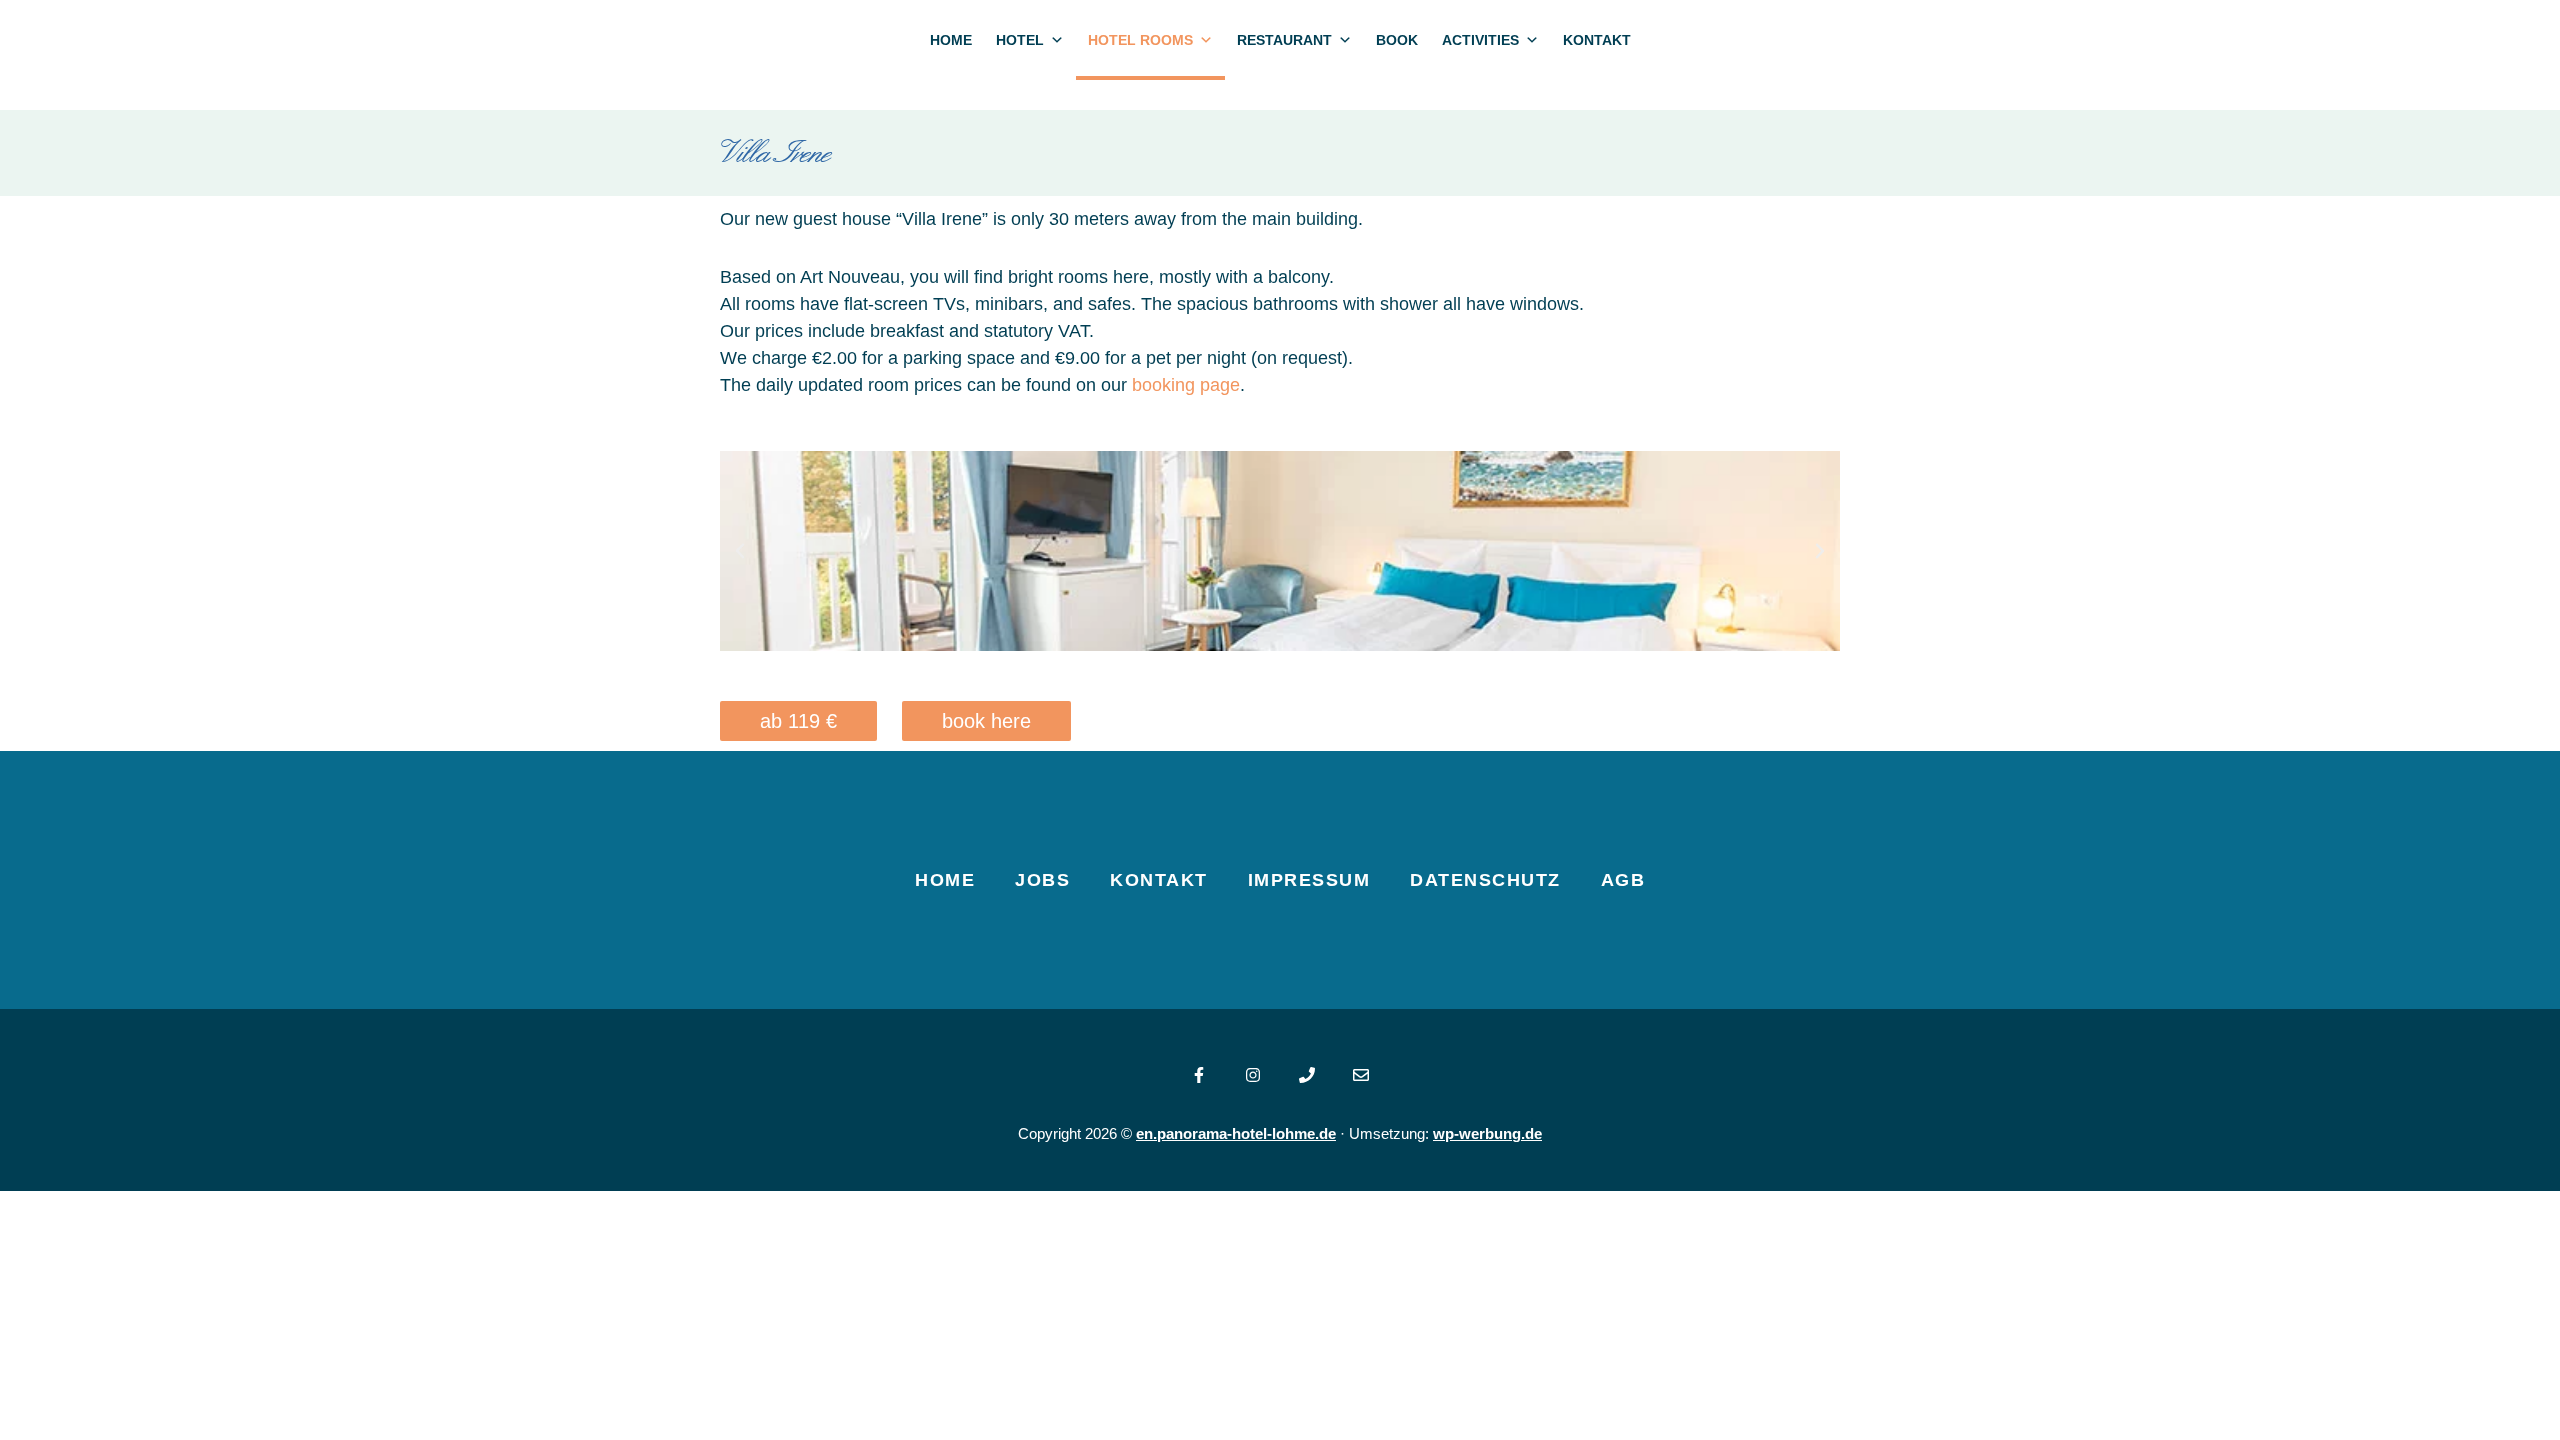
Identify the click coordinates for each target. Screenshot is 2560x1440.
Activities (1480, 40)
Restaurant (1284, 40)
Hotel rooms (1140, 40)
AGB (1623, 880)
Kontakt (1597, 40)
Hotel (1020, 40)
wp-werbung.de (1487, 1133)
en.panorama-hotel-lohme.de (1236, 1133)
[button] (740, 551)
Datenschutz (1485, 880)
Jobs (1042, 880)
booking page (1186, 385)
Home (951, 40)
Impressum (1309, 880)
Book (1397, 40)
